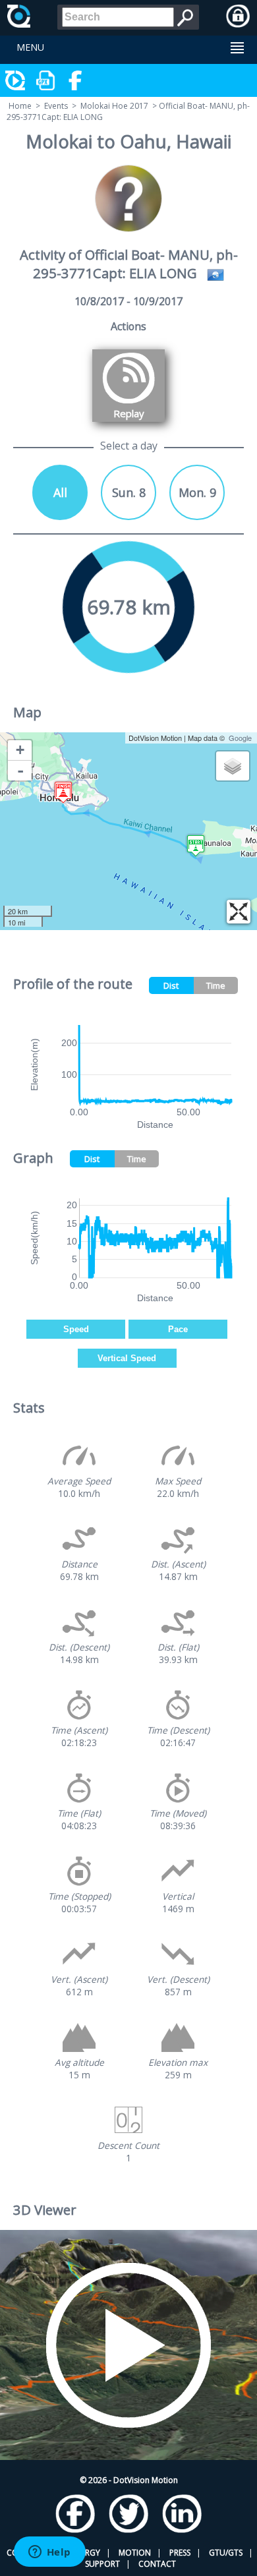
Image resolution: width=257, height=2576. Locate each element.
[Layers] (233, 766)
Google (240, 738)
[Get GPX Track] (46, 80)
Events (56, 106)
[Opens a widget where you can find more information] (49, 2553)
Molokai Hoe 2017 (114, 106)
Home (20, 106)
